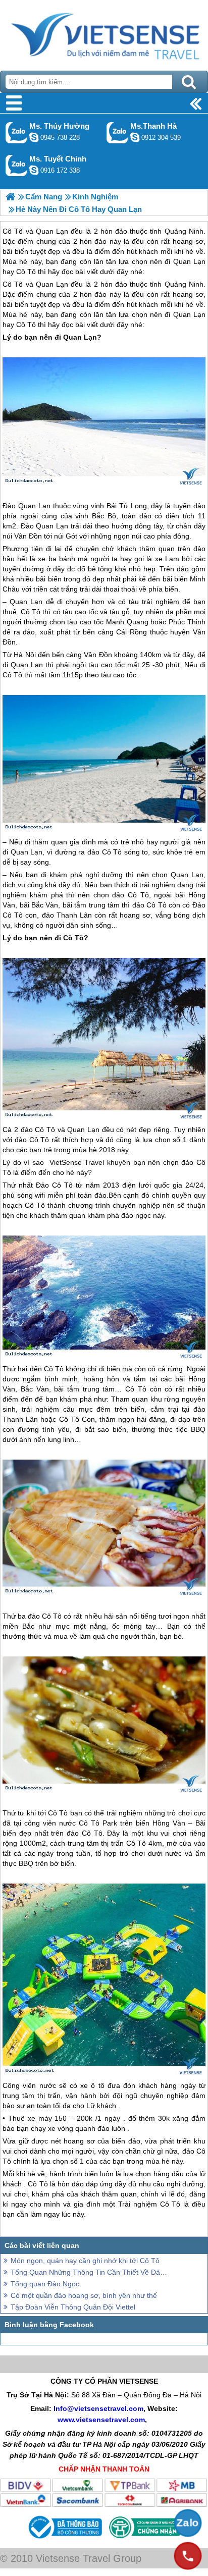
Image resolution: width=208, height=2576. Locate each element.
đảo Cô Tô (105, 852)
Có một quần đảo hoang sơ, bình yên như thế (84, 2295)
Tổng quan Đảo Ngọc (45, 2284)
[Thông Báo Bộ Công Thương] (64, 2540)
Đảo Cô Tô (54, 1185)
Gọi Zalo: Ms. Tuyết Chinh (16, 165)
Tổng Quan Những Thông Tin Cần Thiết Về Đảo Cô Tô (89, 2272)
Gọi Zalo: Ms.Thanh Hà (117, 132)
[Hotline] (188, 2556)
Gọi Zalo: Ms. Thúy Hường (16, 132)
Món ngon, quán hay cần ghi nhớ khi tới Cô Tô (85, 2261)
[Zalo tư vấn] (188, 2523)
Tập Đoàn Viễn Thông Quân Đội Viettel (73, 2307)
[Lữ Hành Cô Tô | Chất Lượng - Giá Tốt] (10, 197)
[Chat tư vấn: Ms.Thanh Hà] (135, 137)
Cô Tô (13, 284)
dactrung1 (34, 137)
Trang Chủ (104, 33)
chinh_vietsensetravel (34, 170)
